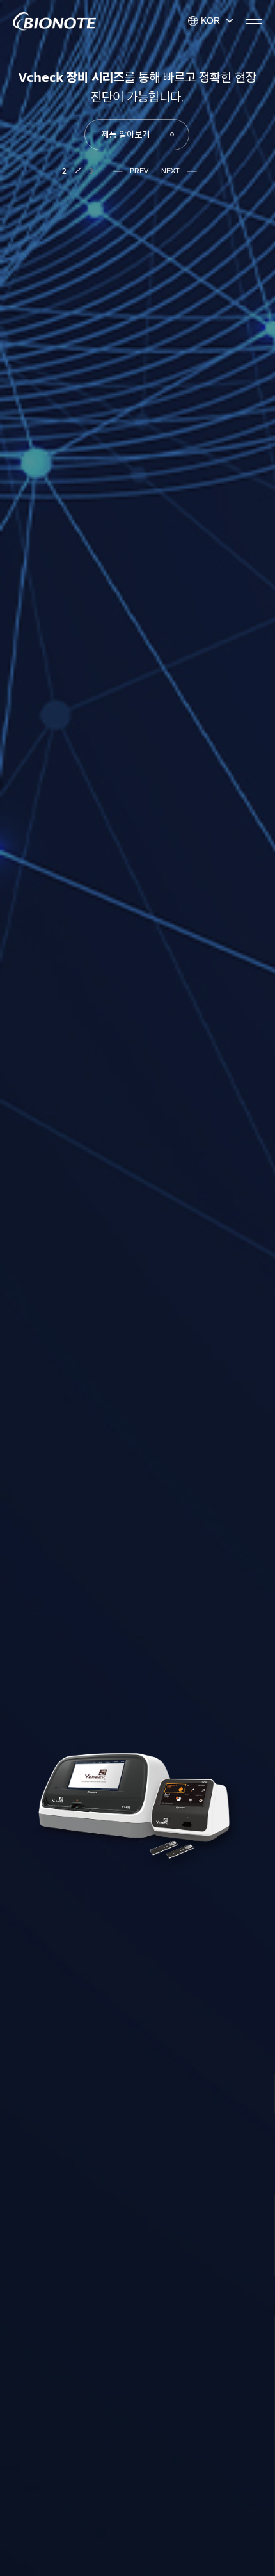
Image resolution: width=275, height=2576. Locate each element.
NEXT (171, 171)
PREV (138, 171)
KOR (209, 20)
